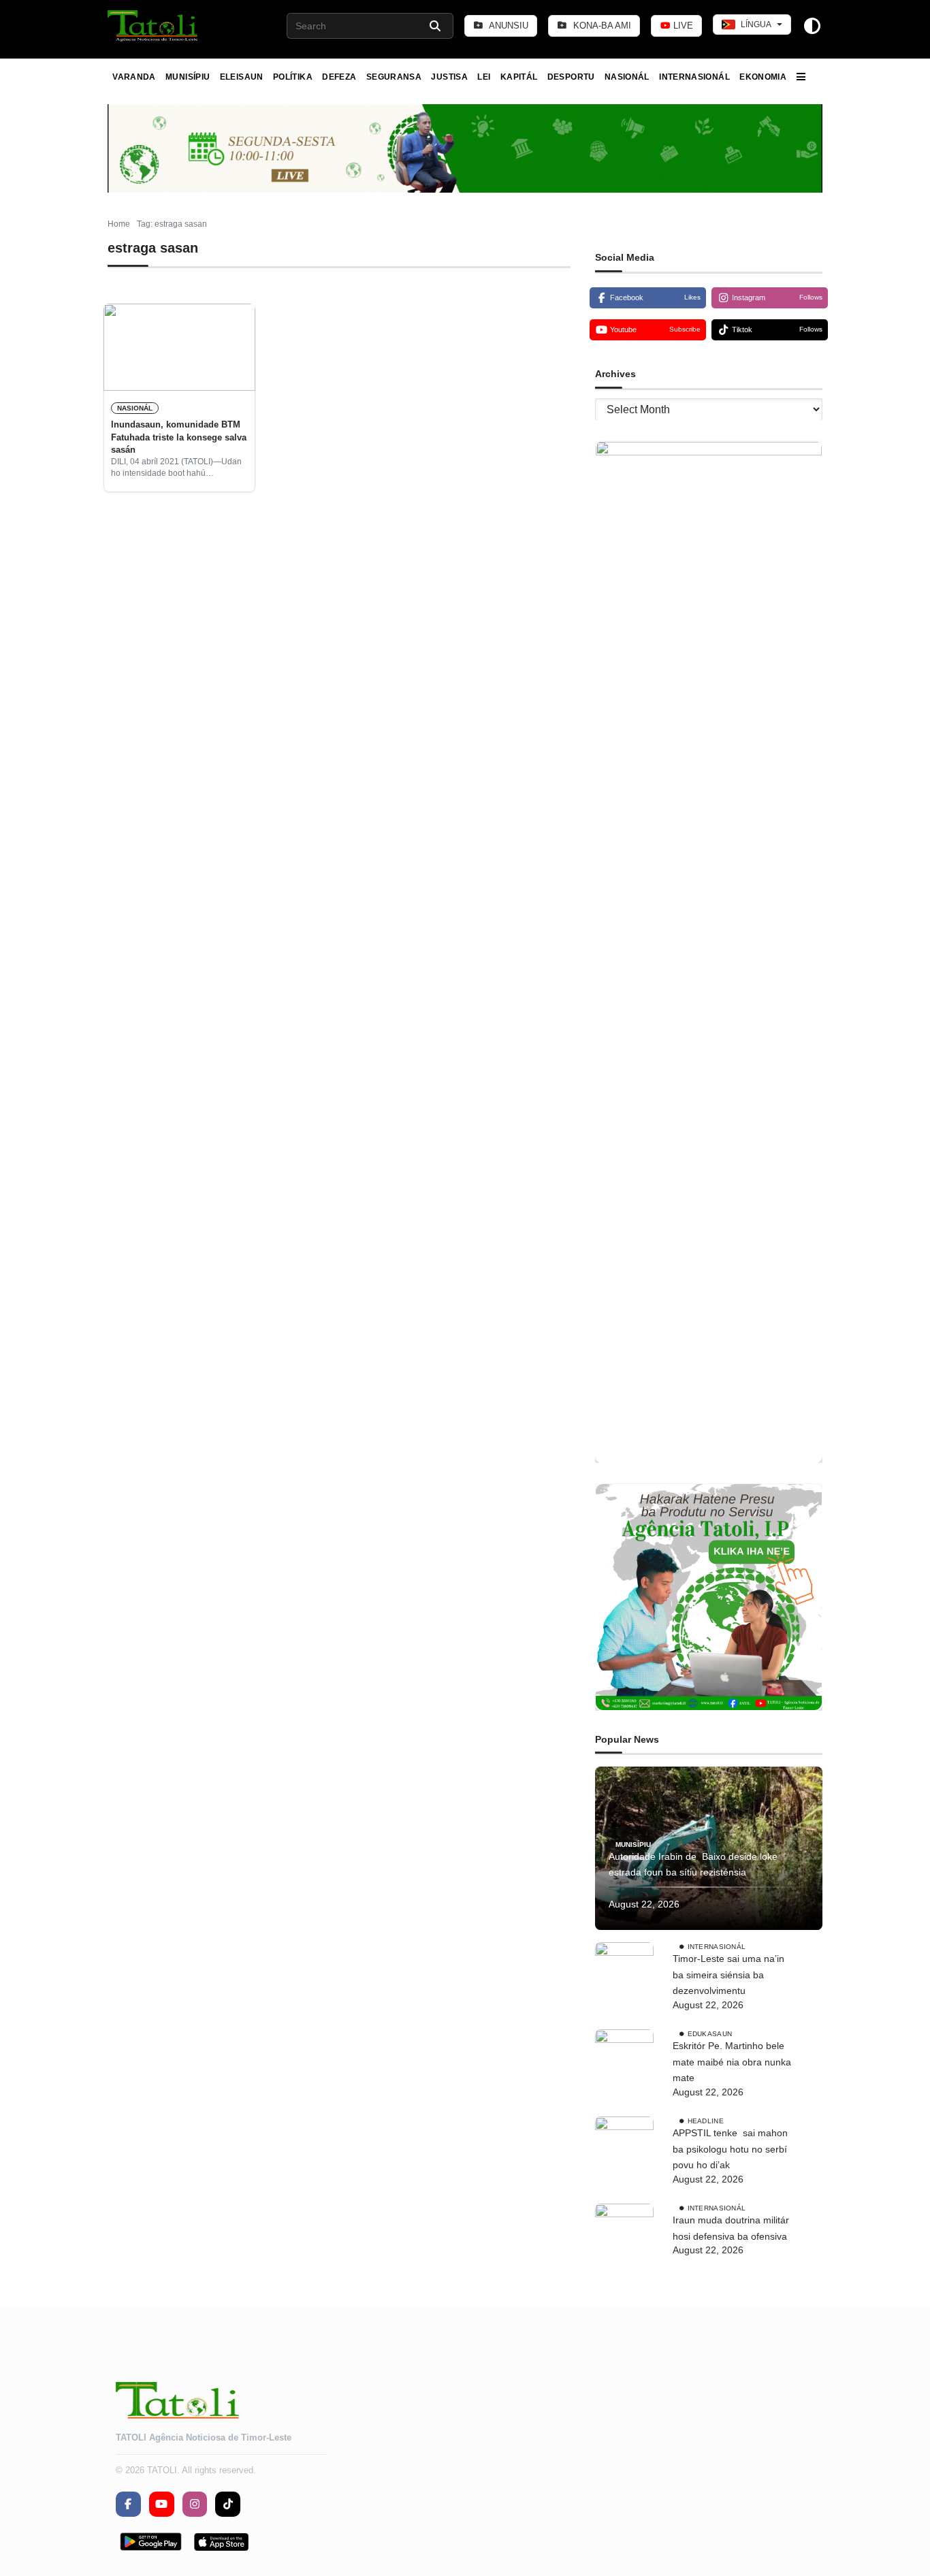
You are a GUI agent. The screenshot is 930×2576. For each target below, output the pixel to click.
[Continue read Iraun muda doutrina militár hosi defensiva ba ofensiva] (624, 2233)
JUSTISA (449, 77)
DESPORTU (571, 77)
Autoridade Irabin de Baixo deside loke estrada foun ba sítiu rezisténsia (693, 1865)
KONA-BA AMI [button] (601, 26)
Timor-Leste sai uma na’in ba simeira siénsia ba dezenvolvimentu (728, 1975)
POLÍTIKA (293, 77)
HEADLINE (706, 2121)
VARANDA (134, 77)
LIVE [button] (682, 26)
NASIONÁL (627, 77)
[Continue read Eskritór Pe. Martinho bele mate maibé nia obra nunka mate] (624, 2059)
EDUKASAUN (710, 2034)
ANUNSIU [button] (508, 26)
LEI (484, 77)
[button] (154, 26)
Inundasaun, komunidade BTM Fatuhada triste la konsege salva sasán (179, 437)
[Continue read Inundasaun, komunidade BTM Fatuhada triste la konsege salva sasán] (179, 347)
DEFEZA (339, 77)
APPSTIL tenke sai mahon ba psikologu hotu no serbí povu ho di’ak (730, 2149)
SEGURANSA (394, 77)
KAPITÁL (519, 77)
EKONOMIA (763, 77)
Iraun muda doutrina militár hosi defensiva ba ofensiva (731, 2228)
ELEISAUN (242, 77)
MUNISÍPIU (188, 77)
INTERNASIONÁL (694, 77)
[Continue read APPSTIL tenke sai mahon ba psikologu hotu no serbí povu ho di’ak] (624, 2146)
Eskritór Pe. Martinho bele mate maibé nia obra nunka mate (732, 2062)
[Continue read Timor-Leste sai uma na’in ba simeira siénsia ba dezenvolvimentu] (624, 1971)
